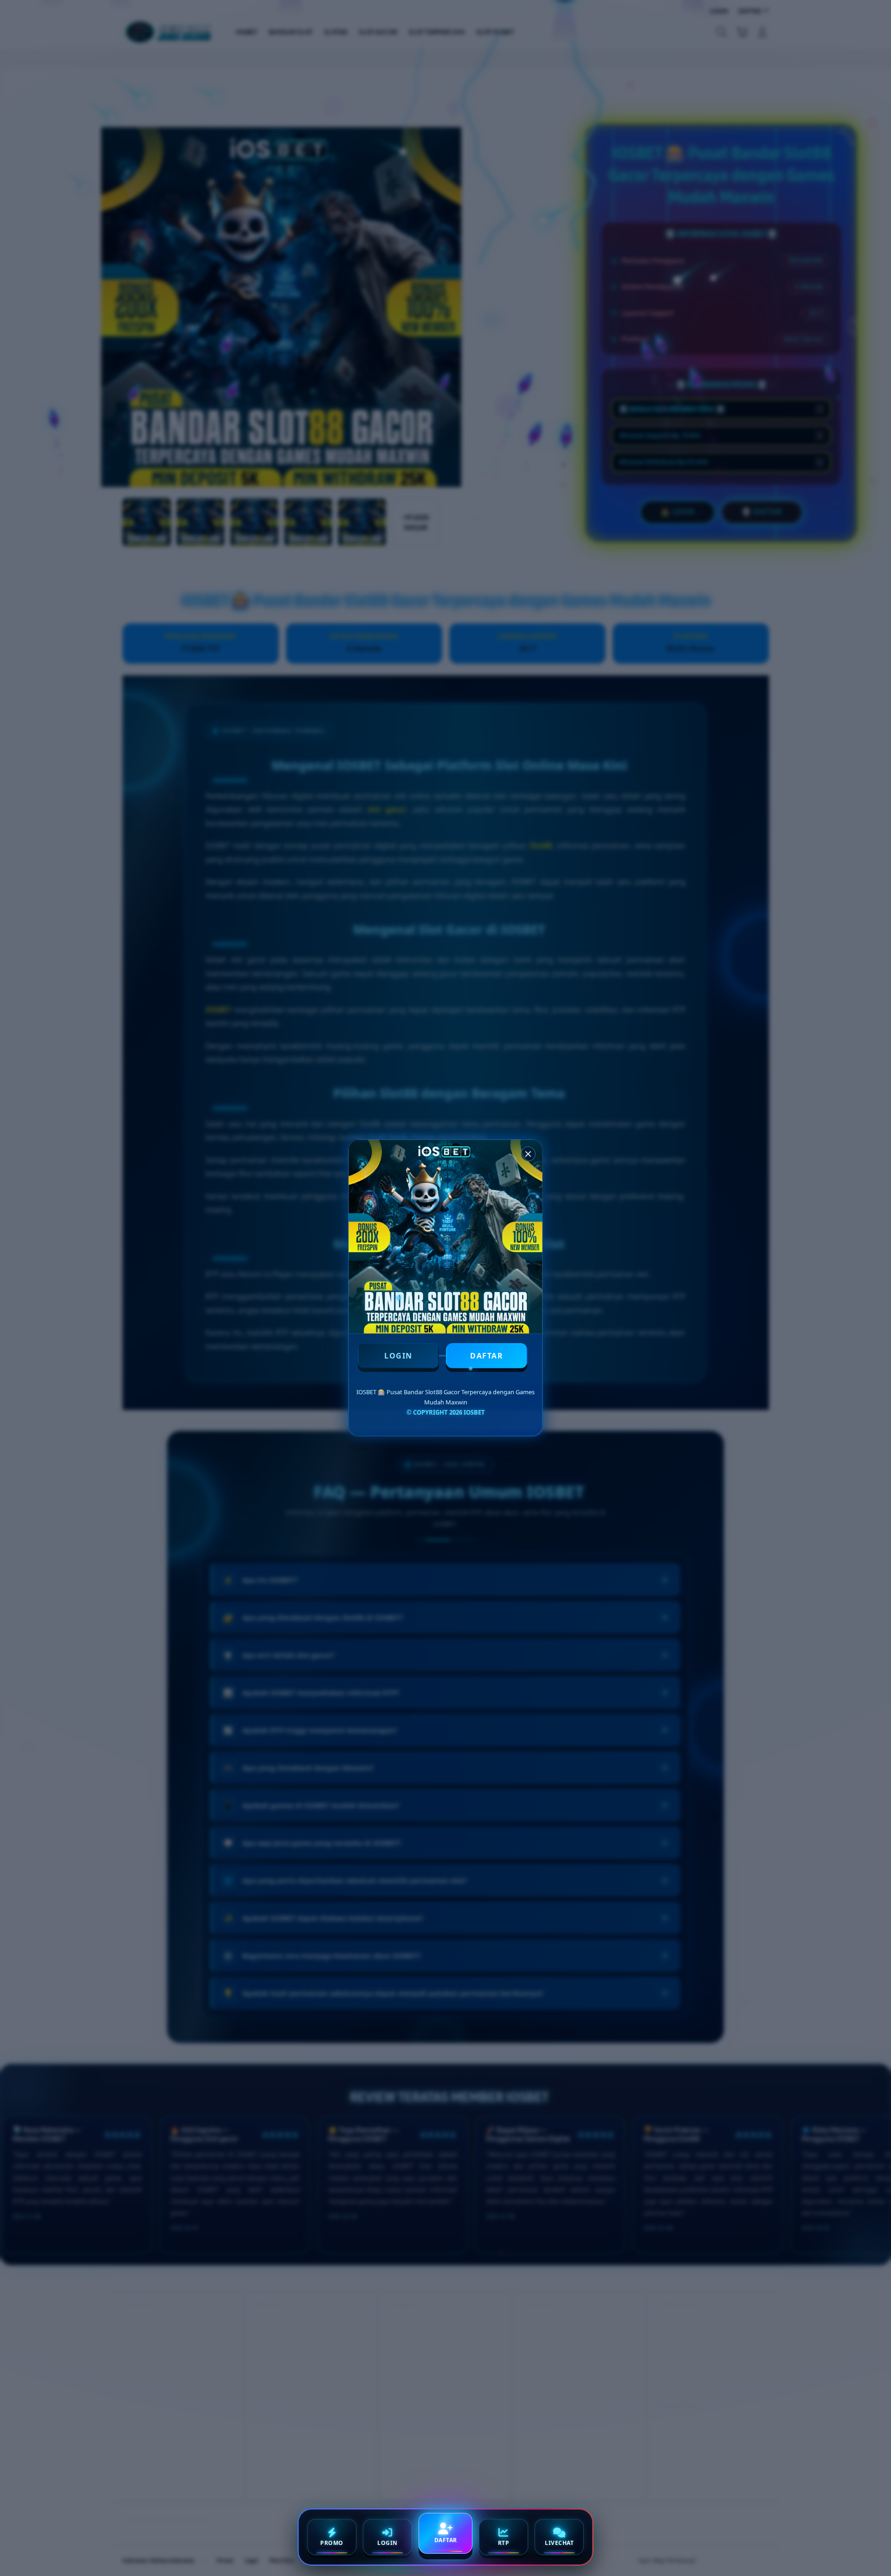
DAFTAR (487, 1356)
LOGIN (398, 1356)
